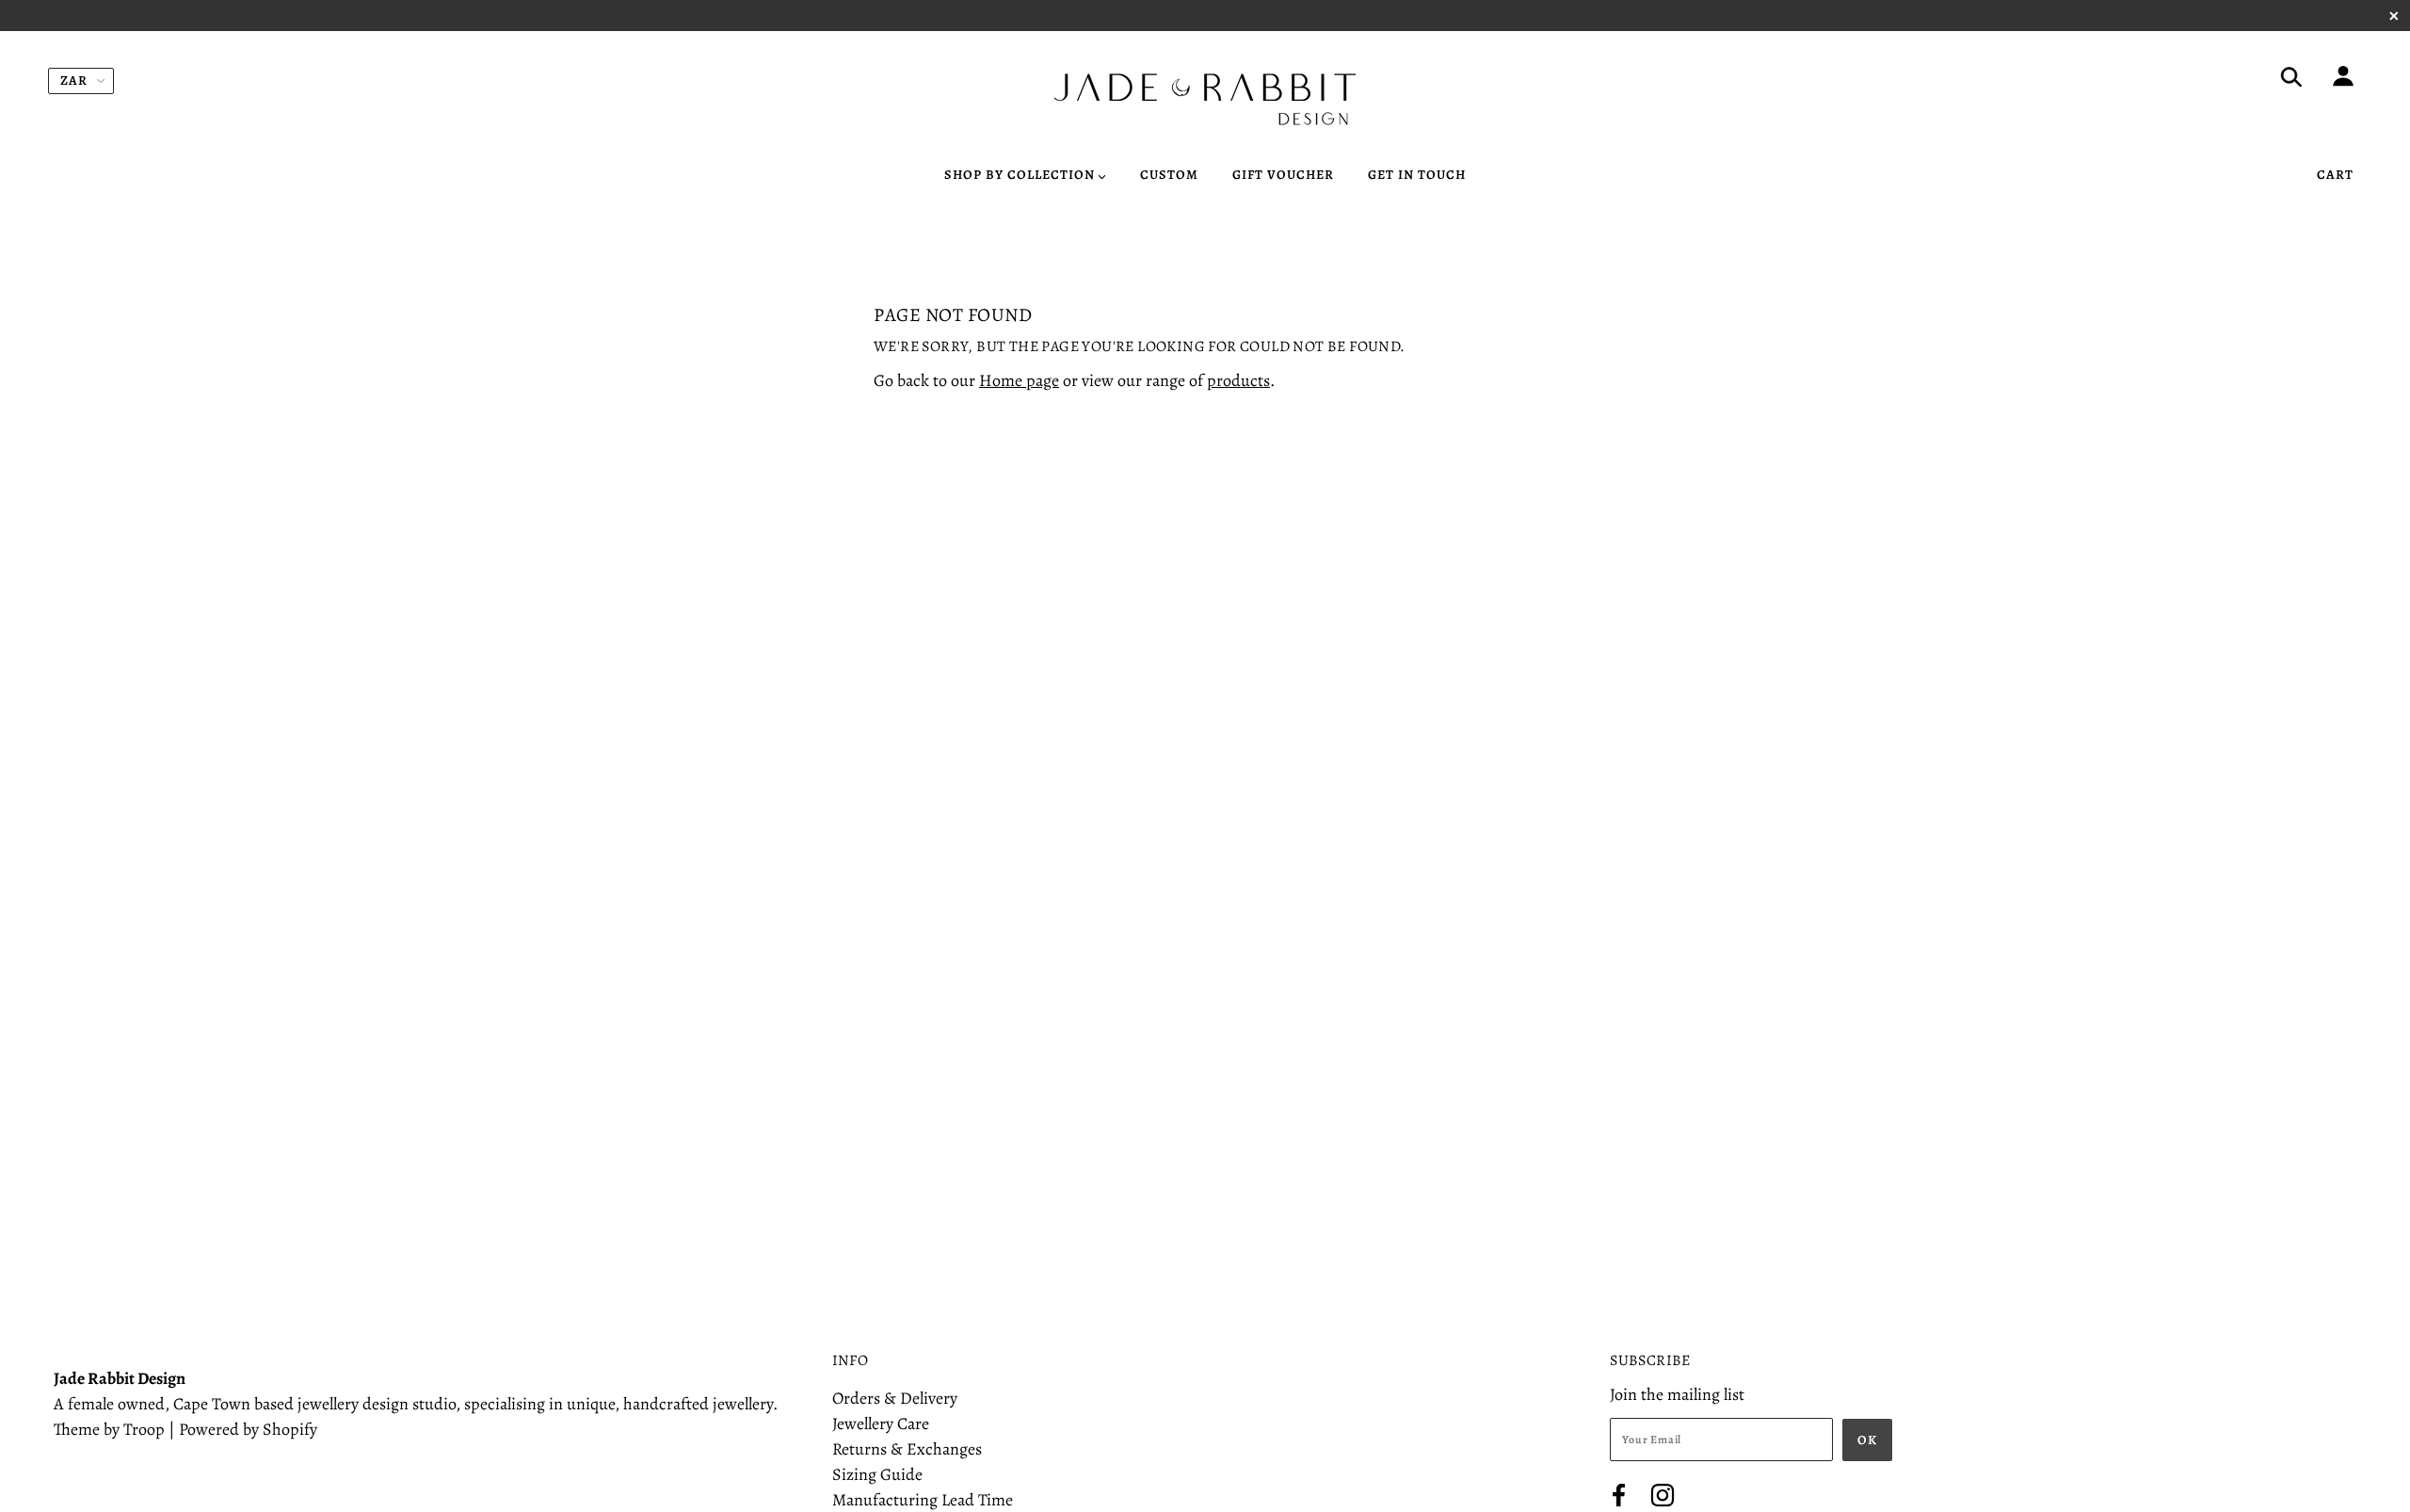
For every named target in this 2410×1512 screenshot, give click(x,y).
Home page (1019, 380)
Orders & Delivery (895, 1398)
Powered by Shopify (248, 1429)
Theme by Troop (109, 1429)
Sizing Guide (877, 1474)
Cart (2335, 175)
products (1238, 380)
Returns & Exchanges (907, 1449)
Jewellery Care (881, 1424)
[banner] (1205, 99)
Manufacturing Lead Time (923, 1500)
